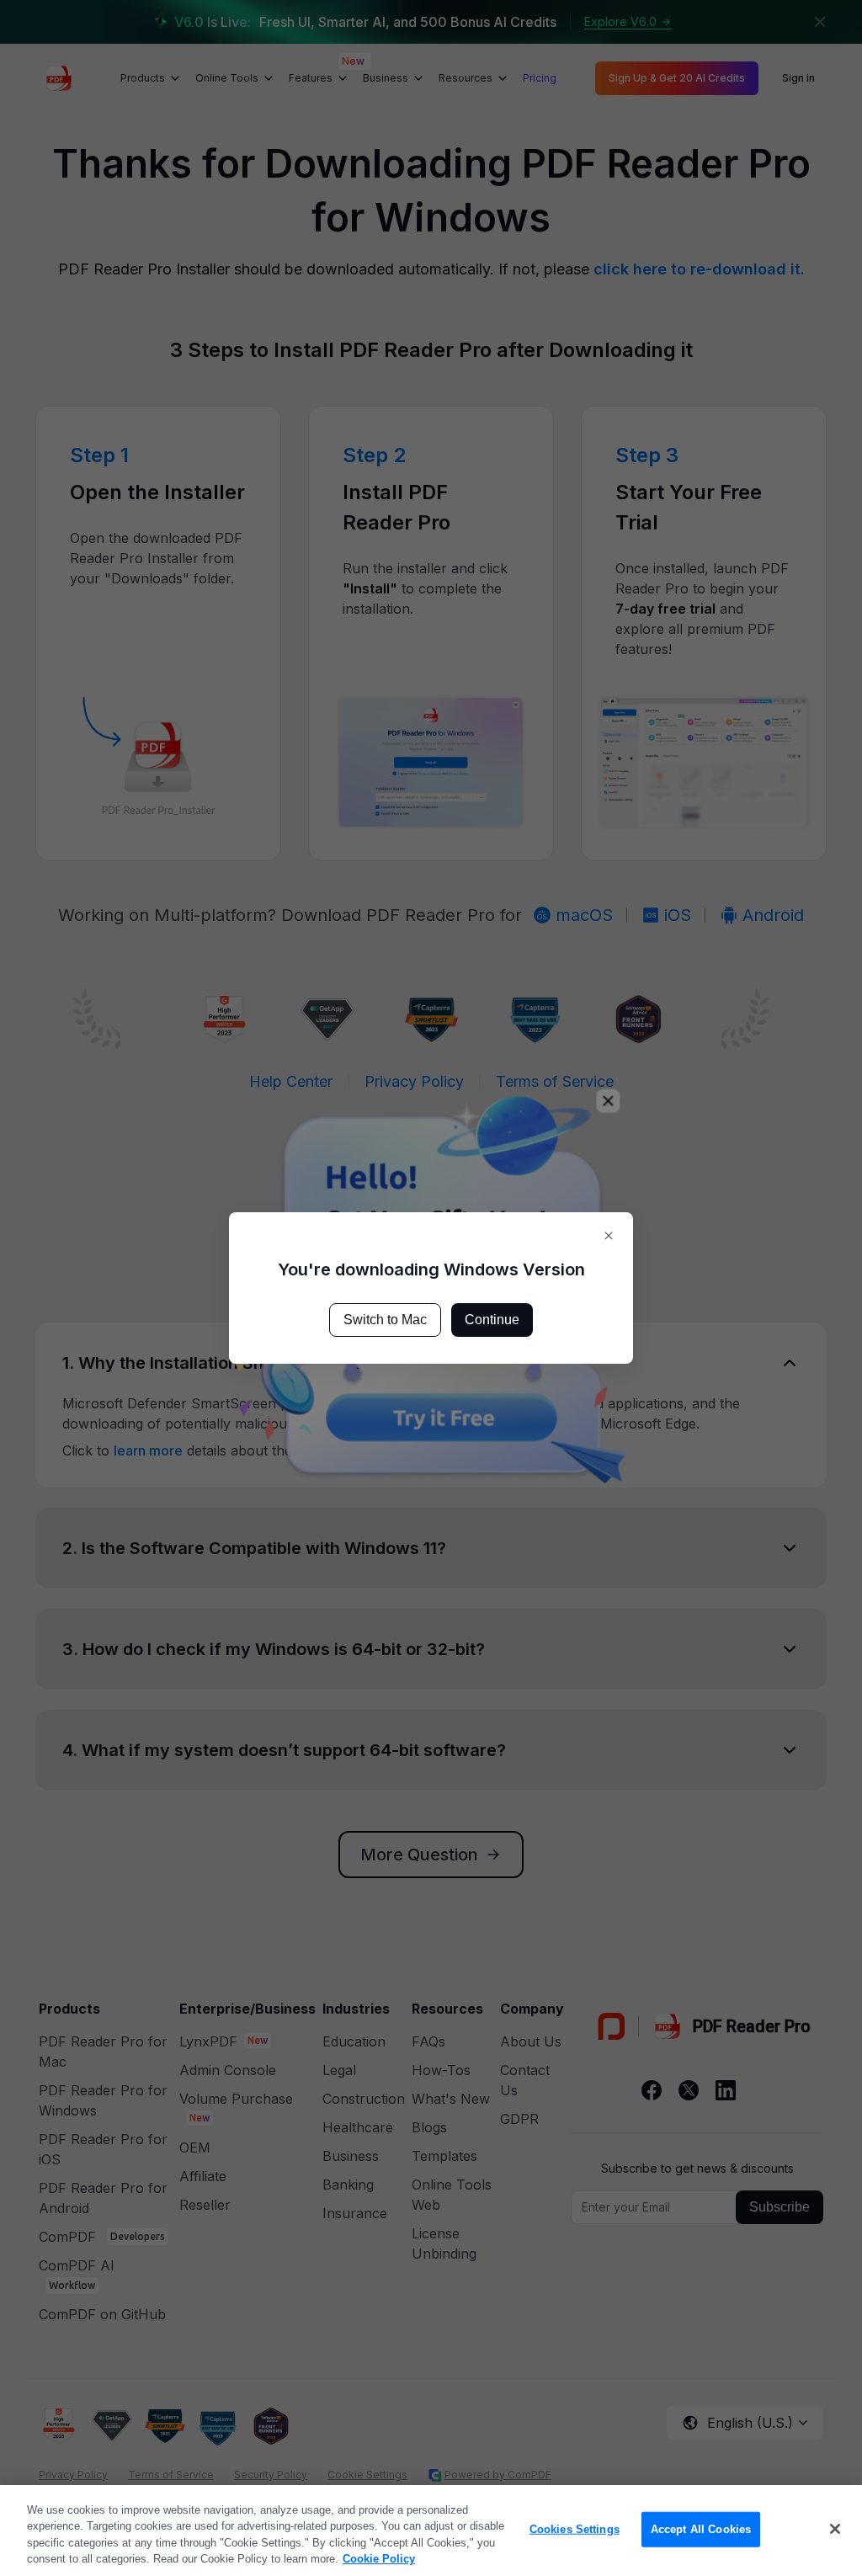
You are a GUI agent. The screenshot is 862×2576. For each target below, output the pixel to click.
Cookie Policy (379, 2559)
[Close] (835, 2529)
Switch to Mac (385, 1320)
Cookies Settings (575, 2529)
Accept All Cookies (701, 2529)
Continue (492, 1320)
